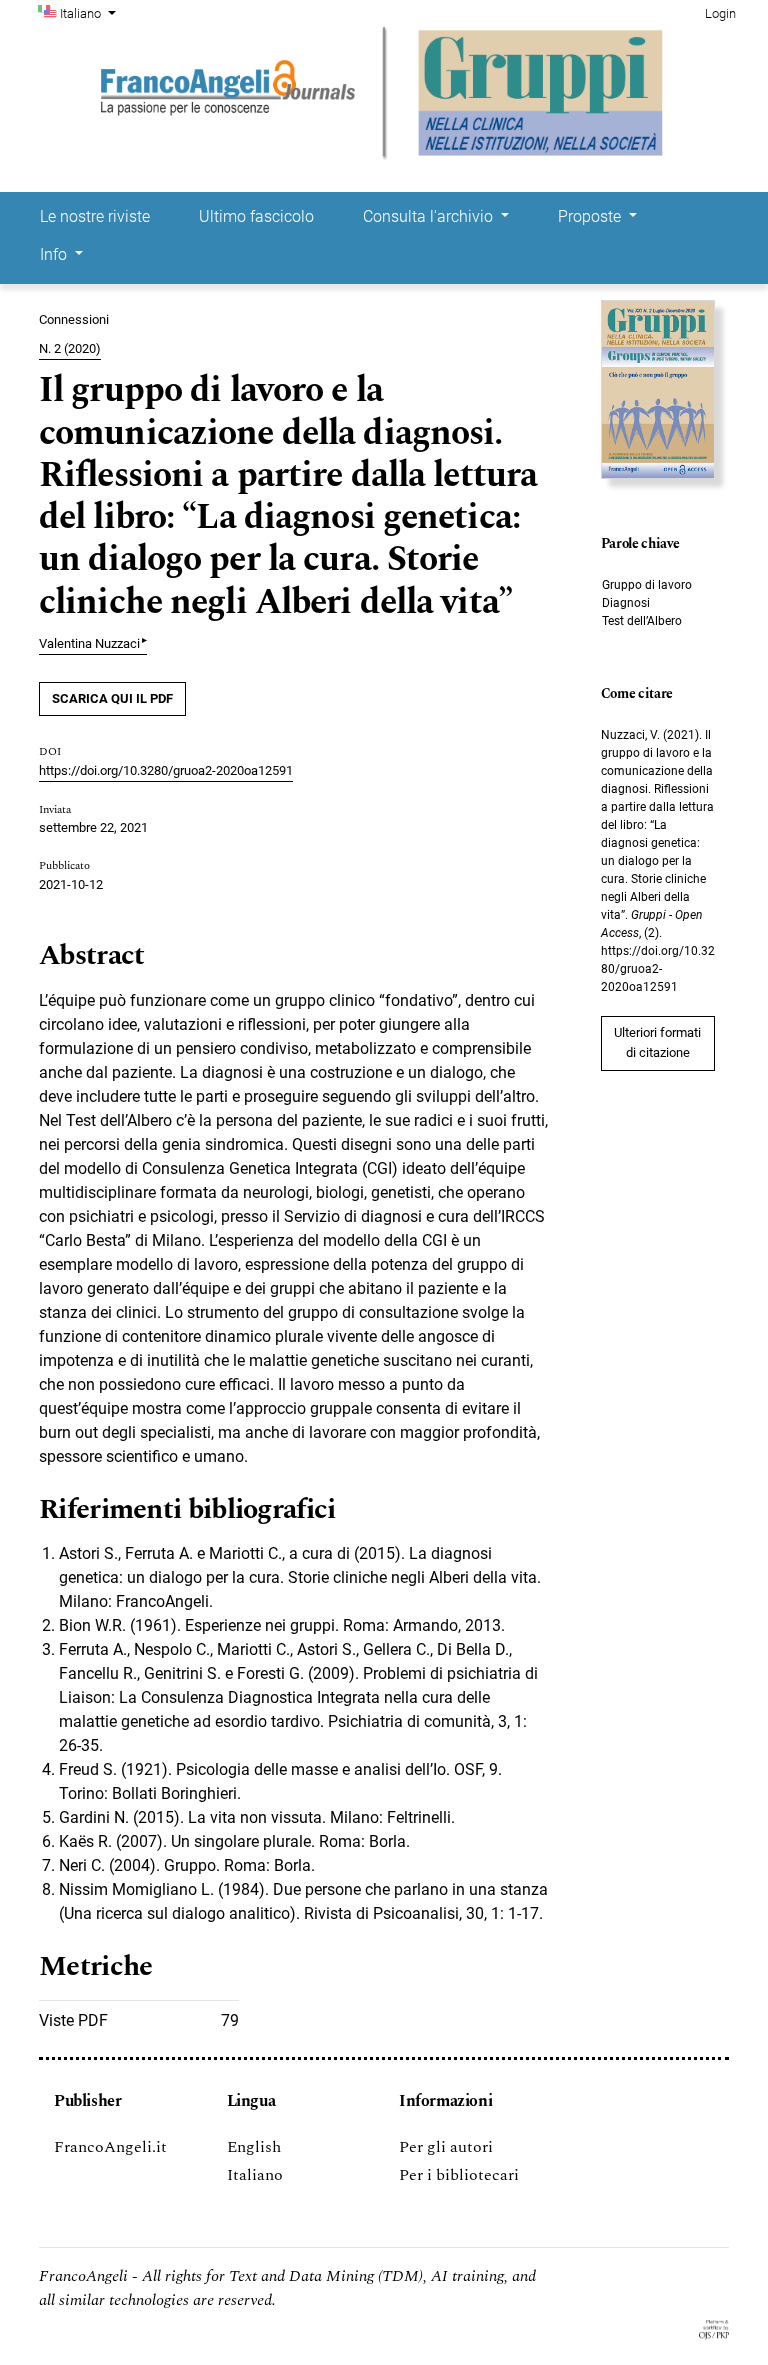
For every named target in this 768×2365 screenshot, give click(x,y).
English (254, 2147)
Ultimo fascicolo (256, 216)
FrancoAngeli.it (110, 2147)
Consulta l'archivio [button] (430, 216)
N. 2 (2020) (70, 348)
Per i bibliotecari (459, 2175)
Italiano (255, 2175)
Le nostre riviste (95, 216)
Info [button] (55, 254)
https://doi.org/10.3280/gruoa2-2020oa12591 (166, 770)
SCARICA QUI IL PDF (112, 698)
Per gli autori (446, 2147)
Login (720, 13)
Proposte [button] (591, 216)
